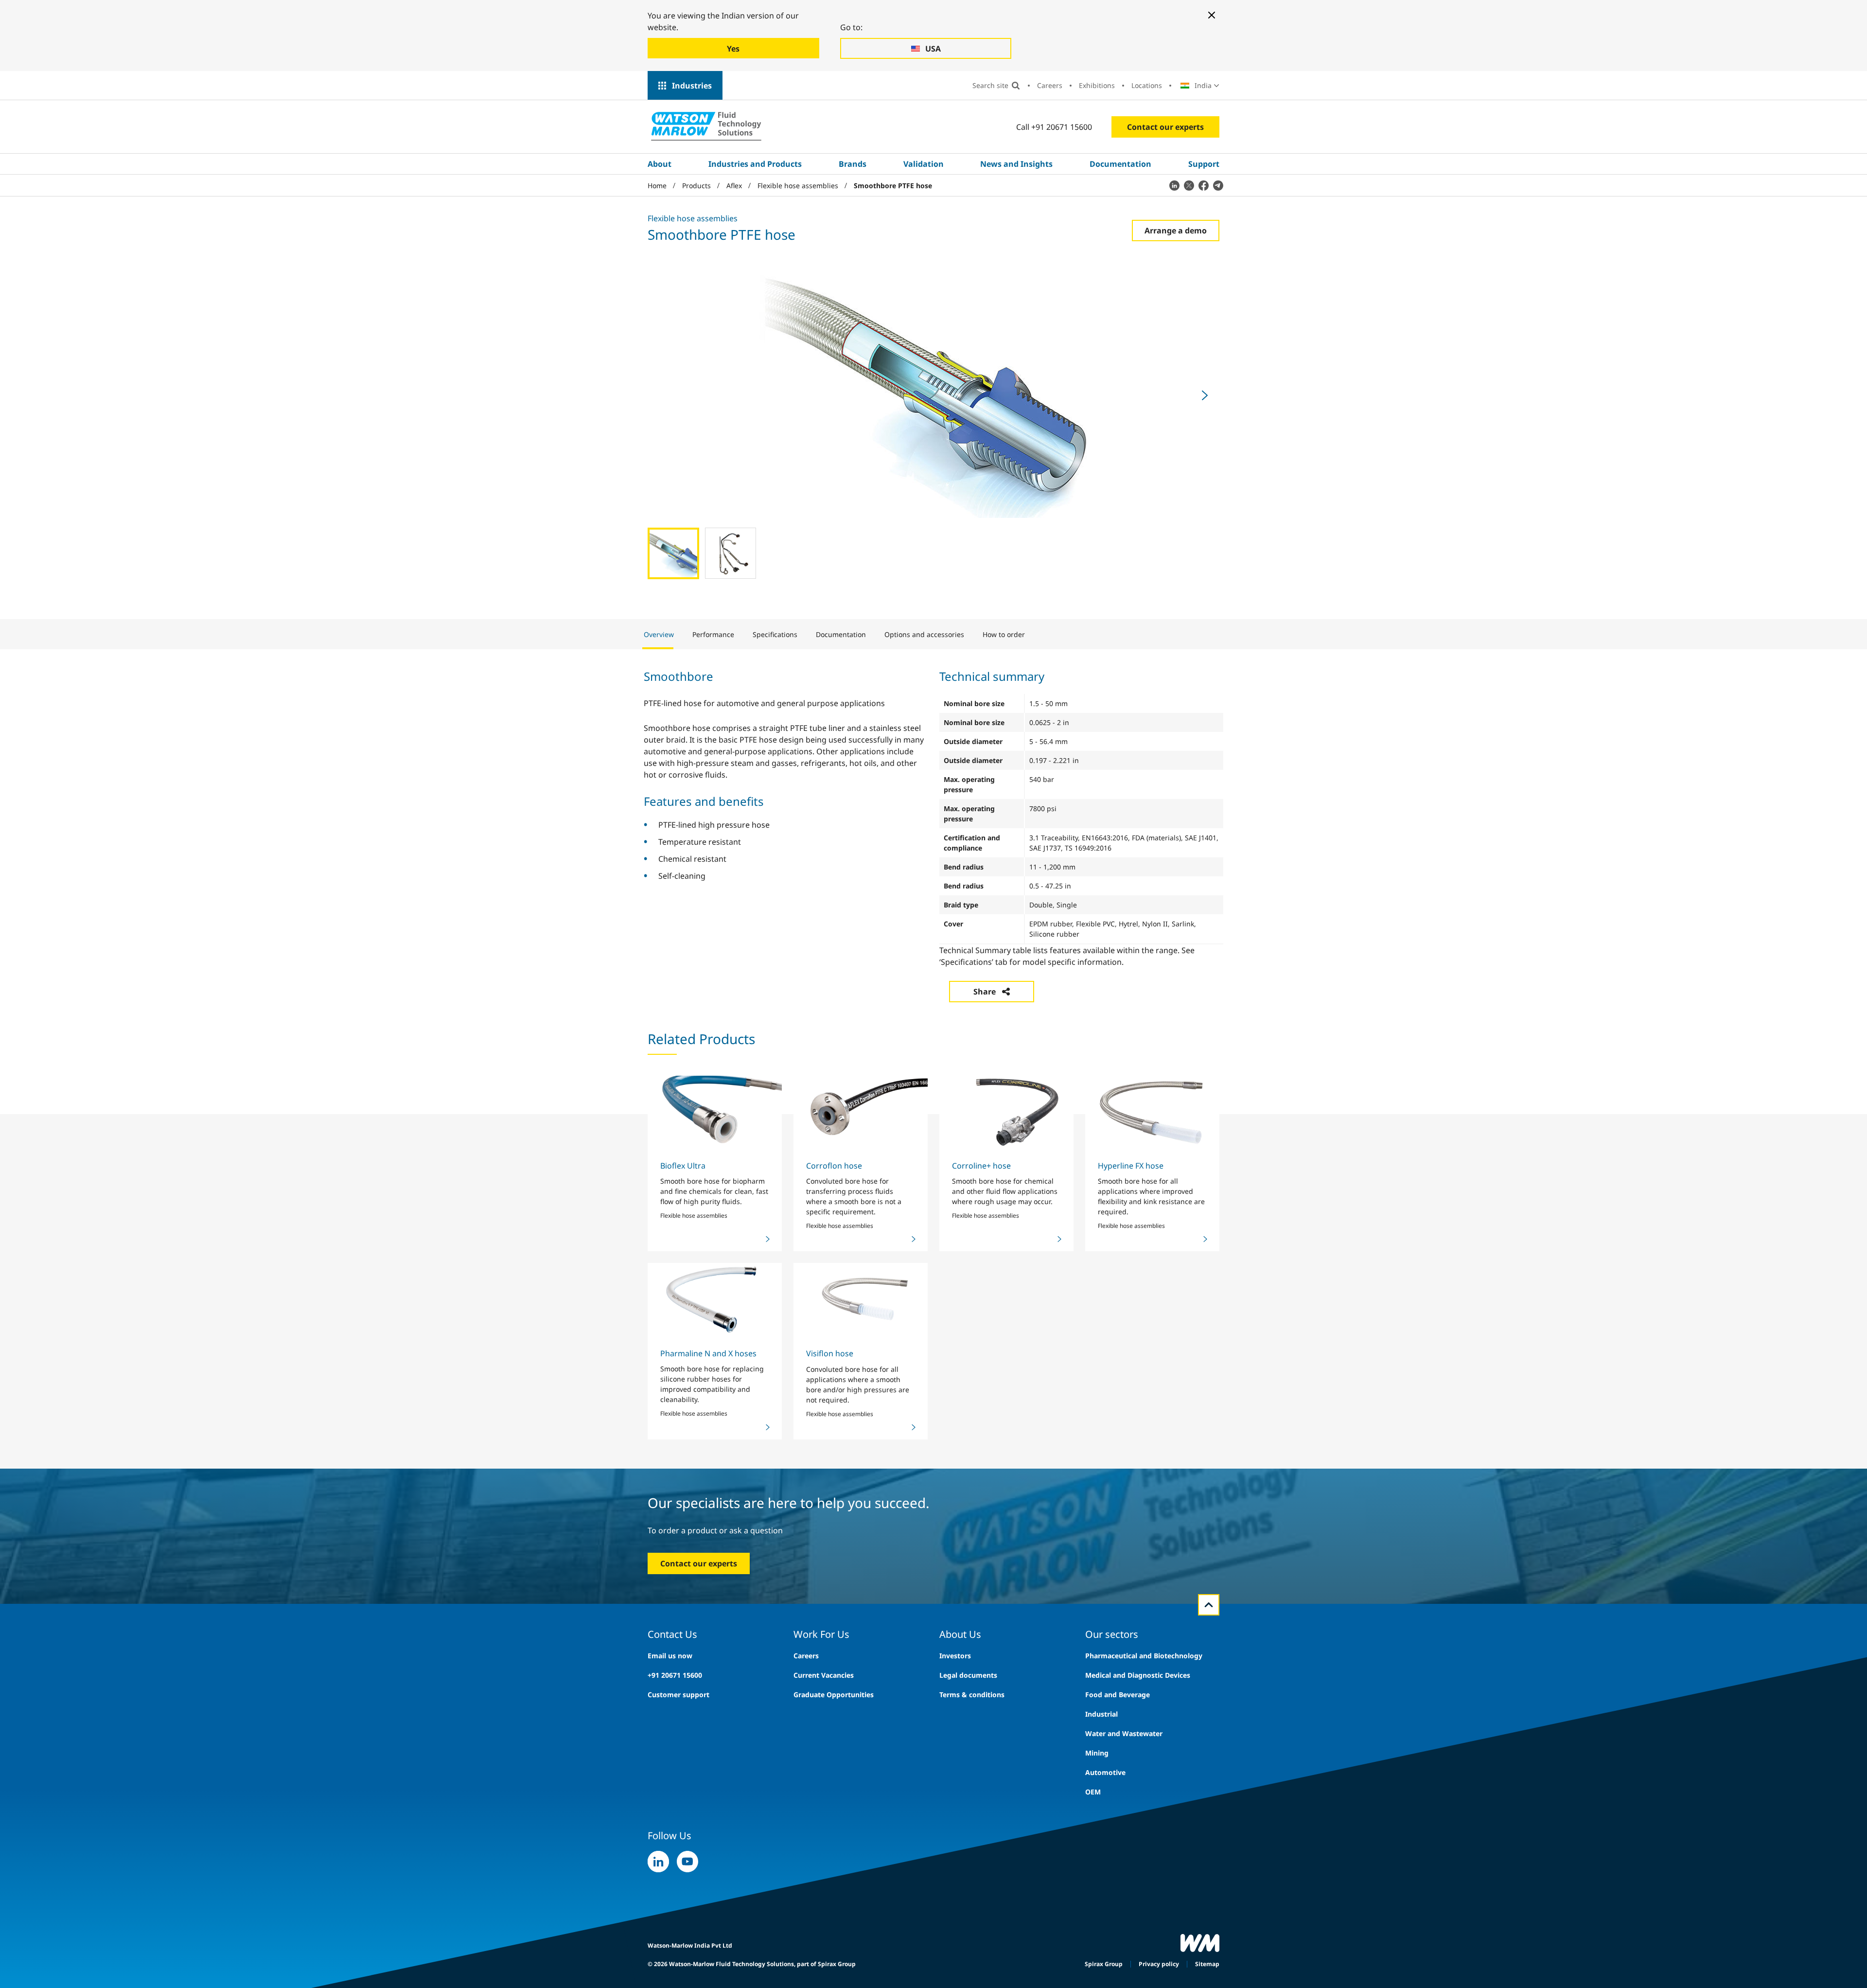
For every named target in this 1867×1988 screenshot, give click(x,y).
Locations (1147, 85)
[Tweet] (1189, 185)
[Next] (1205, 395)
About (660, 164)
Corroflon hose (834, 1166)
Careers (1050, 85)
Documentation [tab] (841, 634)
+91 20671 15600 (675, 1675)
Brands (853, 164)
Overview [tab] (659, 634)
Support (1204, 164)
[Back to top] (1209, 1605)
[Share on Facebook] (1203, 185)
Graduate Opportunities (834, 1695)
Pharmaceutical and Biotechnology (1144, 1656)
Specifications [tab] (775, 634)
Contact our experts (1165, 127)
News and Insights (1016, 164)
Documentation (1120, 164)
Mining (1097, 1753)
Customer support (678, 1695)
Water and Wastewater (1124, 1733)
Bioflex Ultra (683, 1166)
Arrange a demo (1176, 231)
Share (985, 992)
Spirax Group (1104, 1964)
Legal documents (968, 1675)
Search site (990, 85)
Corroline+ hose (981, 1166)
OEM (1093, 1792)
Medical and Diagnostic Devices (1138, 1675)
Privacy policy (1159, 1964)
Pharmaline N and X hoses (708, 1353)
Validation (924, 164)
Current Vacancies (824, 1675)
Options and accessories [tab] (924, 634)
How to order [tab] (1004, 634)
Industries (692, 86)
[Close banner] (1212, 15)
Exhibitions (1097, 85)
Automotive (1105, 1772)
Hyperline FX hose (1131, 1166)
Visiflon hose (830, 1353)
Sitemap (1207, 1964)
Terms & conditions (972, 1695)
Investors (955, 1656)
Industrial (1101, 1714)
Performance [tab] (713, 634)
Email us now (670, 1656)
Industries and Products (755, 164)
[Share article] (1174, 185)
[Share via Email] (1218, 185)
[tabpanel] (933, 828)
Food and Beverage (1118, 1695)
